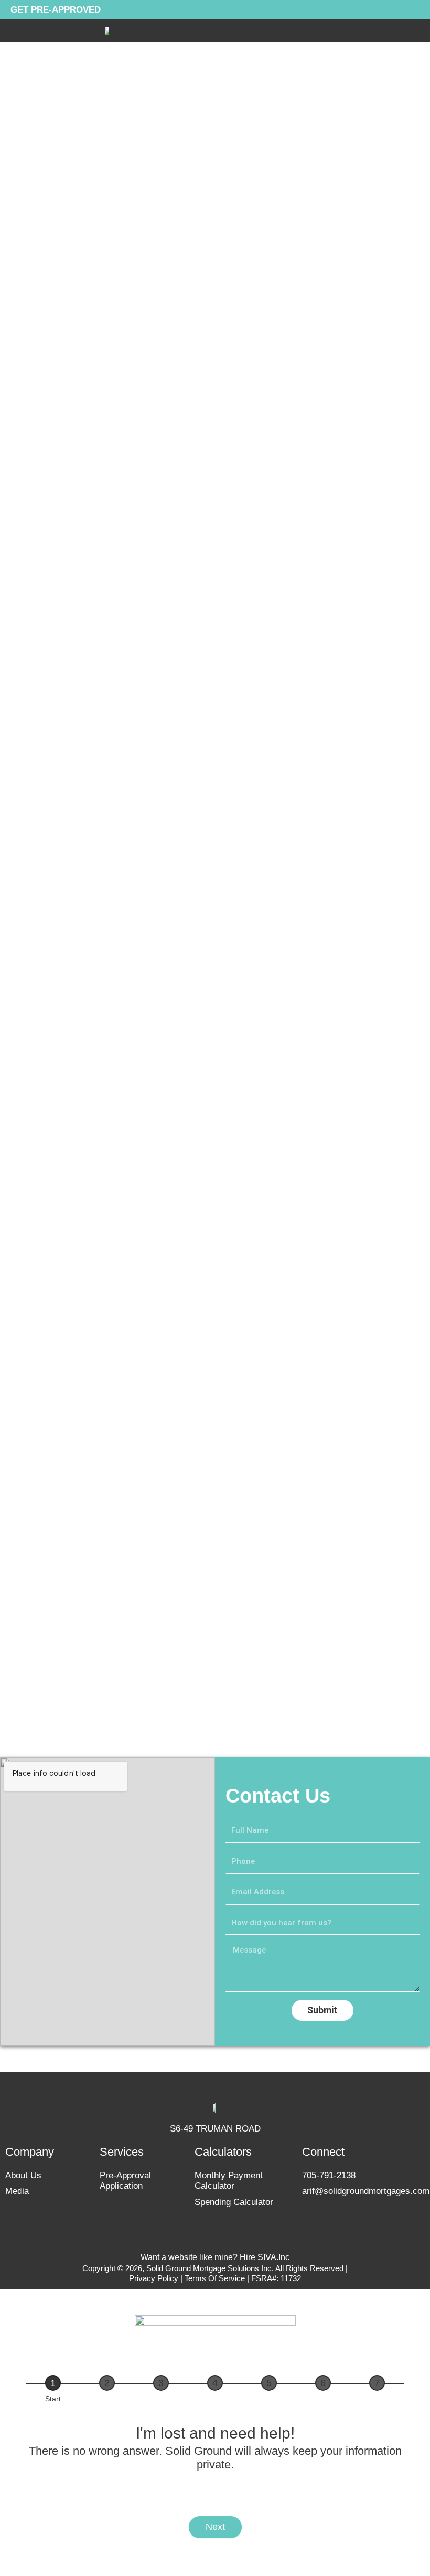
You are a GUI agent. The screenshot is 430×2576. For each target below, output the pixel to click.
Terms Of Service (216, 2278)
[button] (420, 31)
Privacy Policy (154, 2278)
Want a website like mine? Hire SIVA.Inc (215, 2257)
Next (215, 2527)
